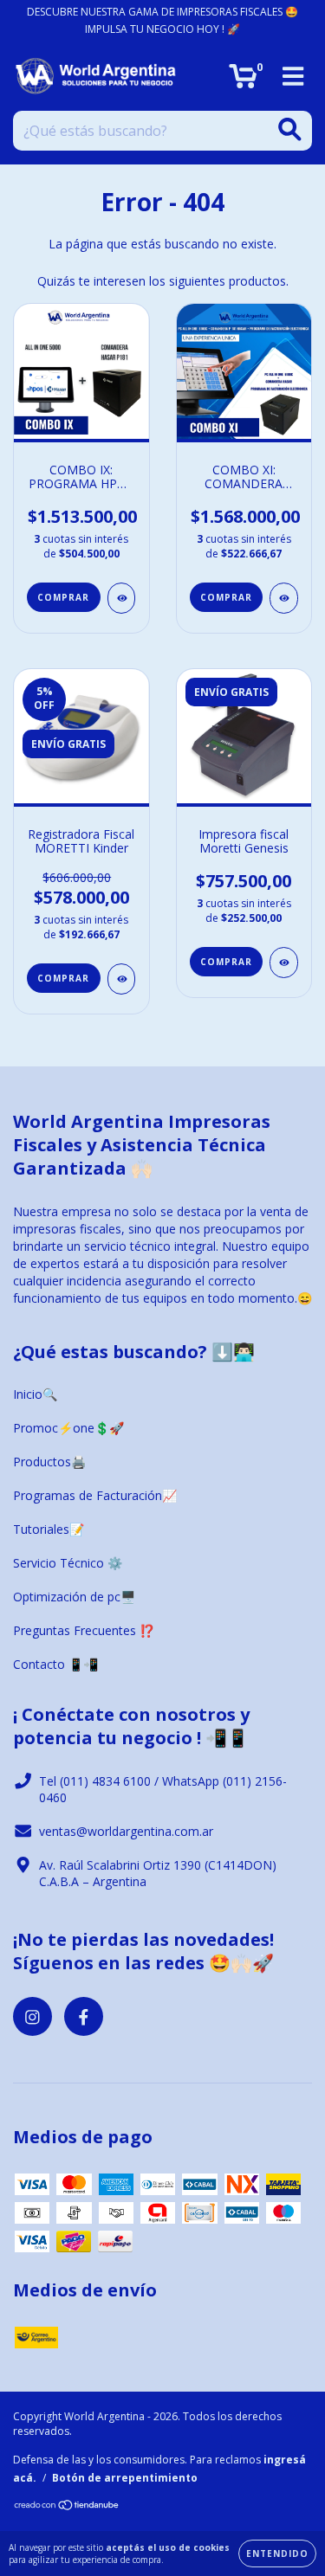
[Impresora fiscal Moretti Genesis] (284, 963)
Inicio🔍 (35, 1394)
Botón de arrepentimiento (125, 2478)
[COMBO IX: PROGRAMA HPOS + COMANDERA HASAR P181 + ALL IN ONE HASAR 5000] (122, 598)
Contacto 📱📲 (55, 1664)
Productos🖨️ (49, 1462)
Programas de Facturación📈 (95, 1495)
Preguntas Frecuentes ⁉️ (84, 1630)
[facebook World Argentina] (84, 2016)
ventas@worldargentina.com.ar (126, 1831)
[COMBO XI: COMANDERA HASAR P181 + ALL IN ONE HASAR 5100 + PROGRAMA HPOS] (284, 598)
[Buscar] (290, 129)
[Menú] (293, 77)
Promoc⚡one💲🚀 (68, 1428)
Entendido (277, 2553)
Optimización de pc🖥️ (74, 1597)
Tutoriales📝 (49, 1529)
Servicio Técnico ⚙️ (68, 1563)
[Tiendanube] (67, 2506)
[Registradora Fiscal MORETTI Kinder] (122, 979)
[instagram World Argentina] (32, 2016)
